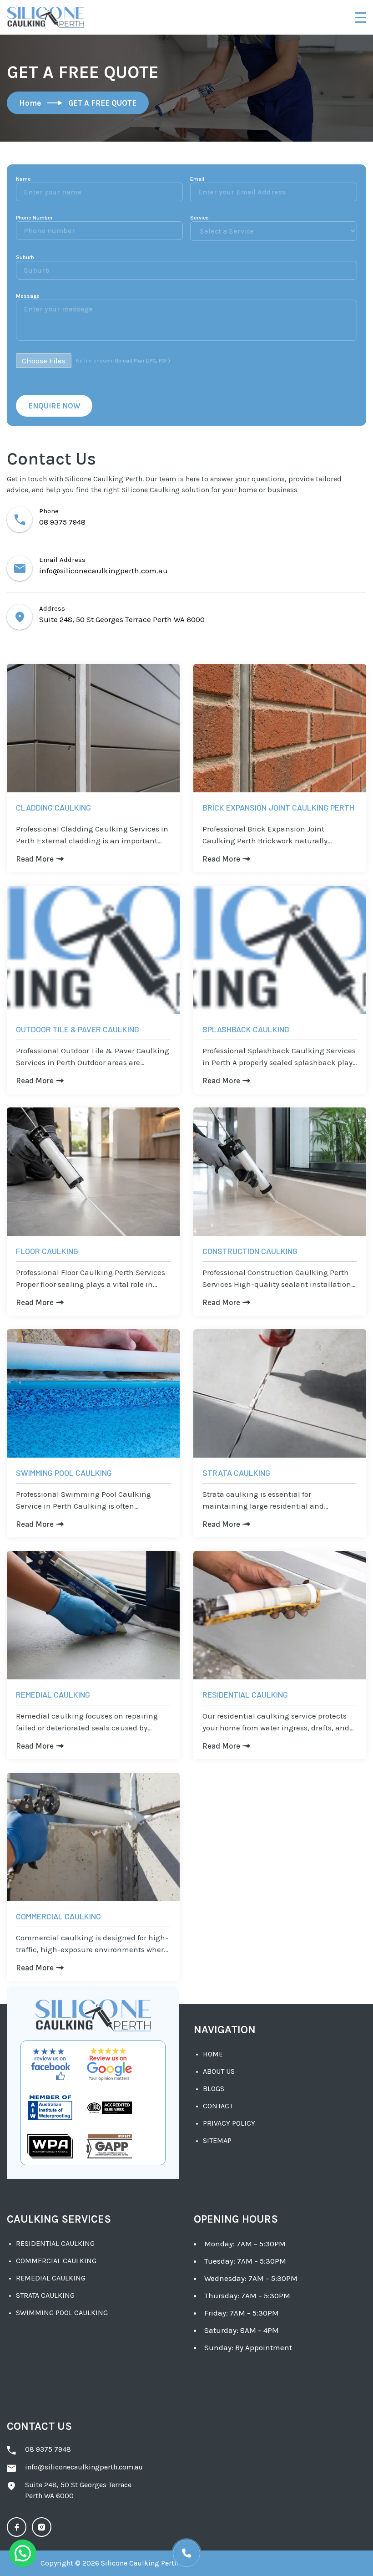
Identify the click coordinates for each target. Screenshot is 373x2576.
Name (23, 179)
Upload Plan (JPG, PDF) (142, 361)
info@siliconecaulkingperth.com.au (103, 571)
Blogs (214, 2089)
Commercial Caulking (56, 2261)
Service (199, 218)
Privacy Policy (229, 2123)
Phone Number (34, 218)
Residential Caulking (55, 2243)
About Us (219, 2071)
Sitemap (217, 2140)
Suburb (25, 257)
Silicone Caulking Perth (140, 2563)
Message (28, 296)
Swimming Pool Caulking (62, 2313)
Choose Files (44, 361)
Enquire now (54, 406)
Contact (218, 2106)
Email (197, 179)
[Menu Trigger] (360, 17)
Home (213, 2054)
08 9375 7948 (62, 522)
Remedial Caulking (51, 2278)
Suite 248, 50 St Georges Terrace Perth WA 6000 (122, 619)
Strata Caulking (45, 2295)
